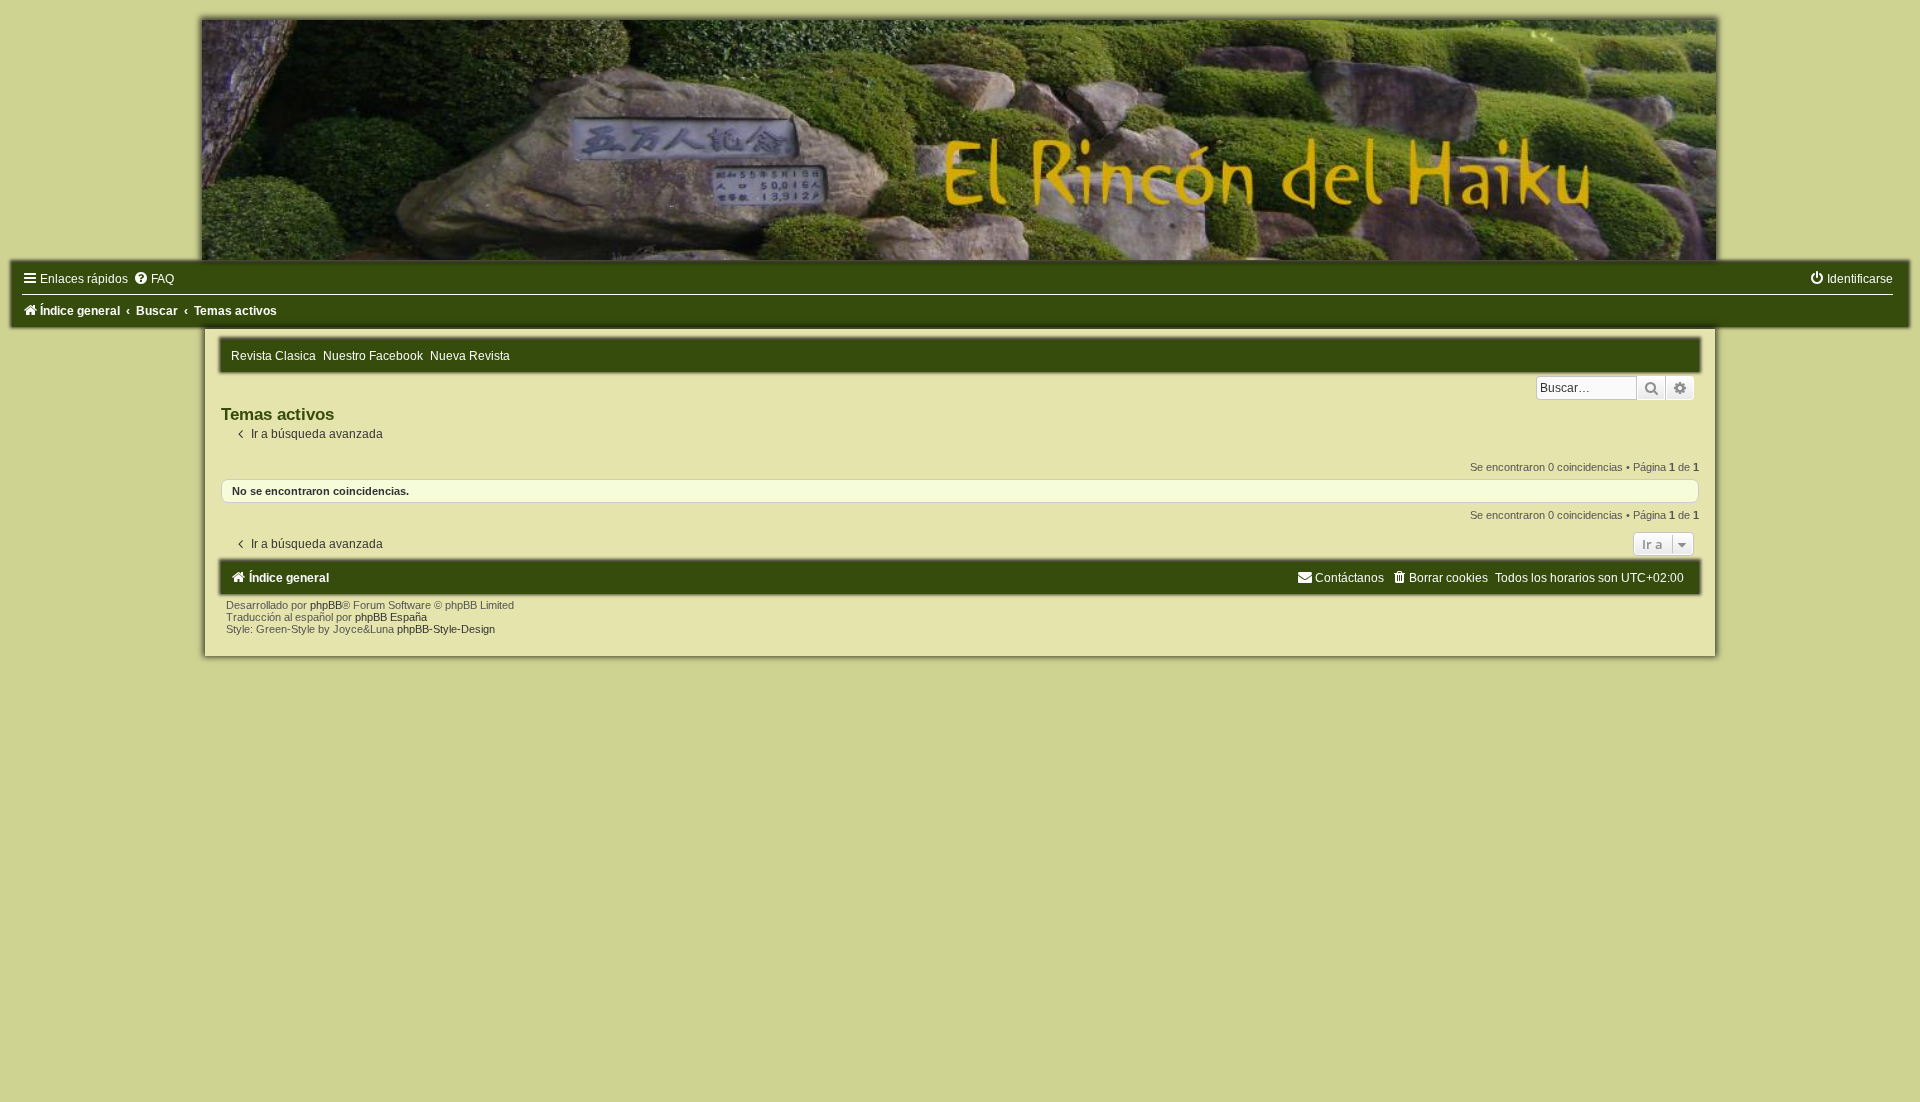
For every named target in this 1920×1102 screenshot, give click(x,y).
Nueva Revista (470, 356)
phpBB (326, 605)
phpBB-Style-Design (446, 629)
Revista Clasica (273, 356)
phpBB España (391, 617)
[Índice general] (960, 140)
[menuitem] (153, 279)
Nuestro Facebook (373, 356)
